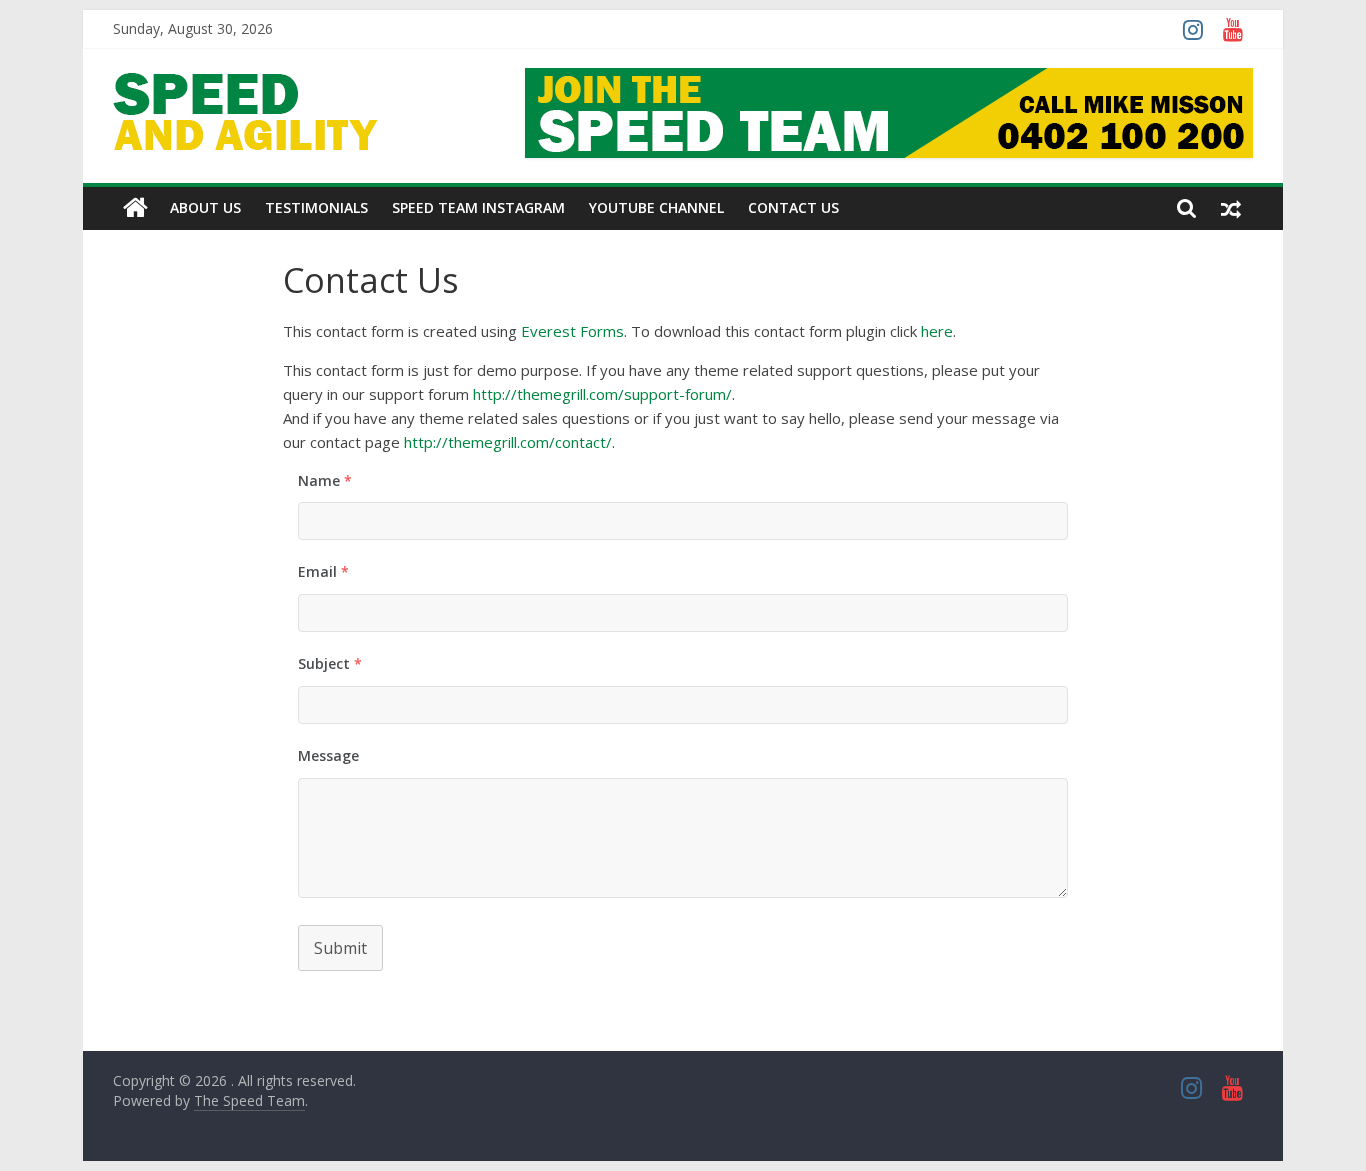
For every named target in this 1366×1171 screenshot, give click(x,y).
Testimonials (316, 207)
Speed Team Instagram (478, 207)
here (937, 331)
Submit (340, 948)
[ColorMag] (135, 208)
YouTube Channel (656, 207)
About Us (205, 207)
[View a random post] (1231, 208)
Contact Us (793, 207)
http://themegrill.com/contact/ (508, 442)
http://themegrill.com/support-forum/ (602, 394)
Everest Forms (572, 331)
